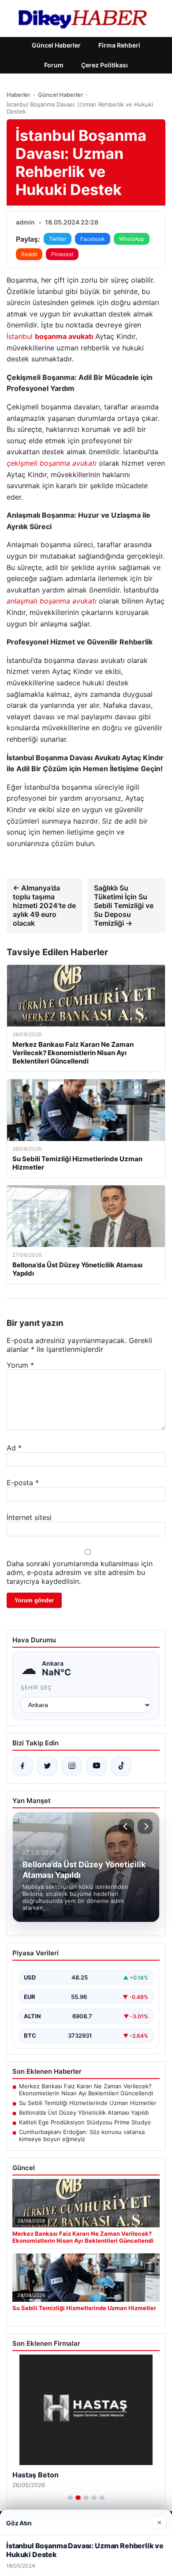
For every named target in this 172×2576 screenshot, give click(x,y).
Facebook (93, 239)
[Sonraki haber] (145, 1826)
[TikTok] (121, 1766)
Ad (14, 1448)
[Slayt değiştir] (70, 2498)
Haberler (19, 95)
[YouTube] (97, 1766)
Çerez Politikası (105, 65)
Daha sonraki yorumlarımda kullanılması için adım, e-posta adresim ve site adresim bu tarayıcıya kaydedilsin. (80, 1572)
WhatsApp (132, 239)
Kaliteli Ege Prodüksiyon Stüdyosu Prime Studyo (85, 2122)
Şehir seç (36, 1687)
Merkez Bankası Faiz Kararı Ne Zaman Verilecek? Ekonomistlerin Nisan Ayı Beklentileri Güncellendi (86, 2090)
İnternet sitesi (29, 1517)
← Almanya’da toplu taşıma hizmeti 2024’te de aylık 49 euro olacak (44, 905)
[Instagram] (72, 1766)
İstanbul (50, 336)
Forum (54, 65)
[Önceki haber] (127, 1826)
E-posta (23, 1483)
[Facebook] (22, 1766)
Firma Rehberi (119, 45)
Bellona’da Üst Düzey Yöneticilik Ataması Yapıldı (84, 2112)
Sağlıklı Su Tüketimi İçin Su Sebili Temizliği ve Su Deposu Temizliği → (124, 905)
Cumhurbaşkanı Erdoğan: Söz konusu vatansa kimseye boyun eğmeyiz (82, 2135)
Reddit (29, 254)
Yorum (20, 1365)
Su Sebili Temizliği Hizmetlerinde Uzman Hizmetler (88, 2103)
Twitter (58, 239)
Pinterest (62, 254)
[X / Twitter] (47, 1766)
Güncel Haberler (56, 45)
